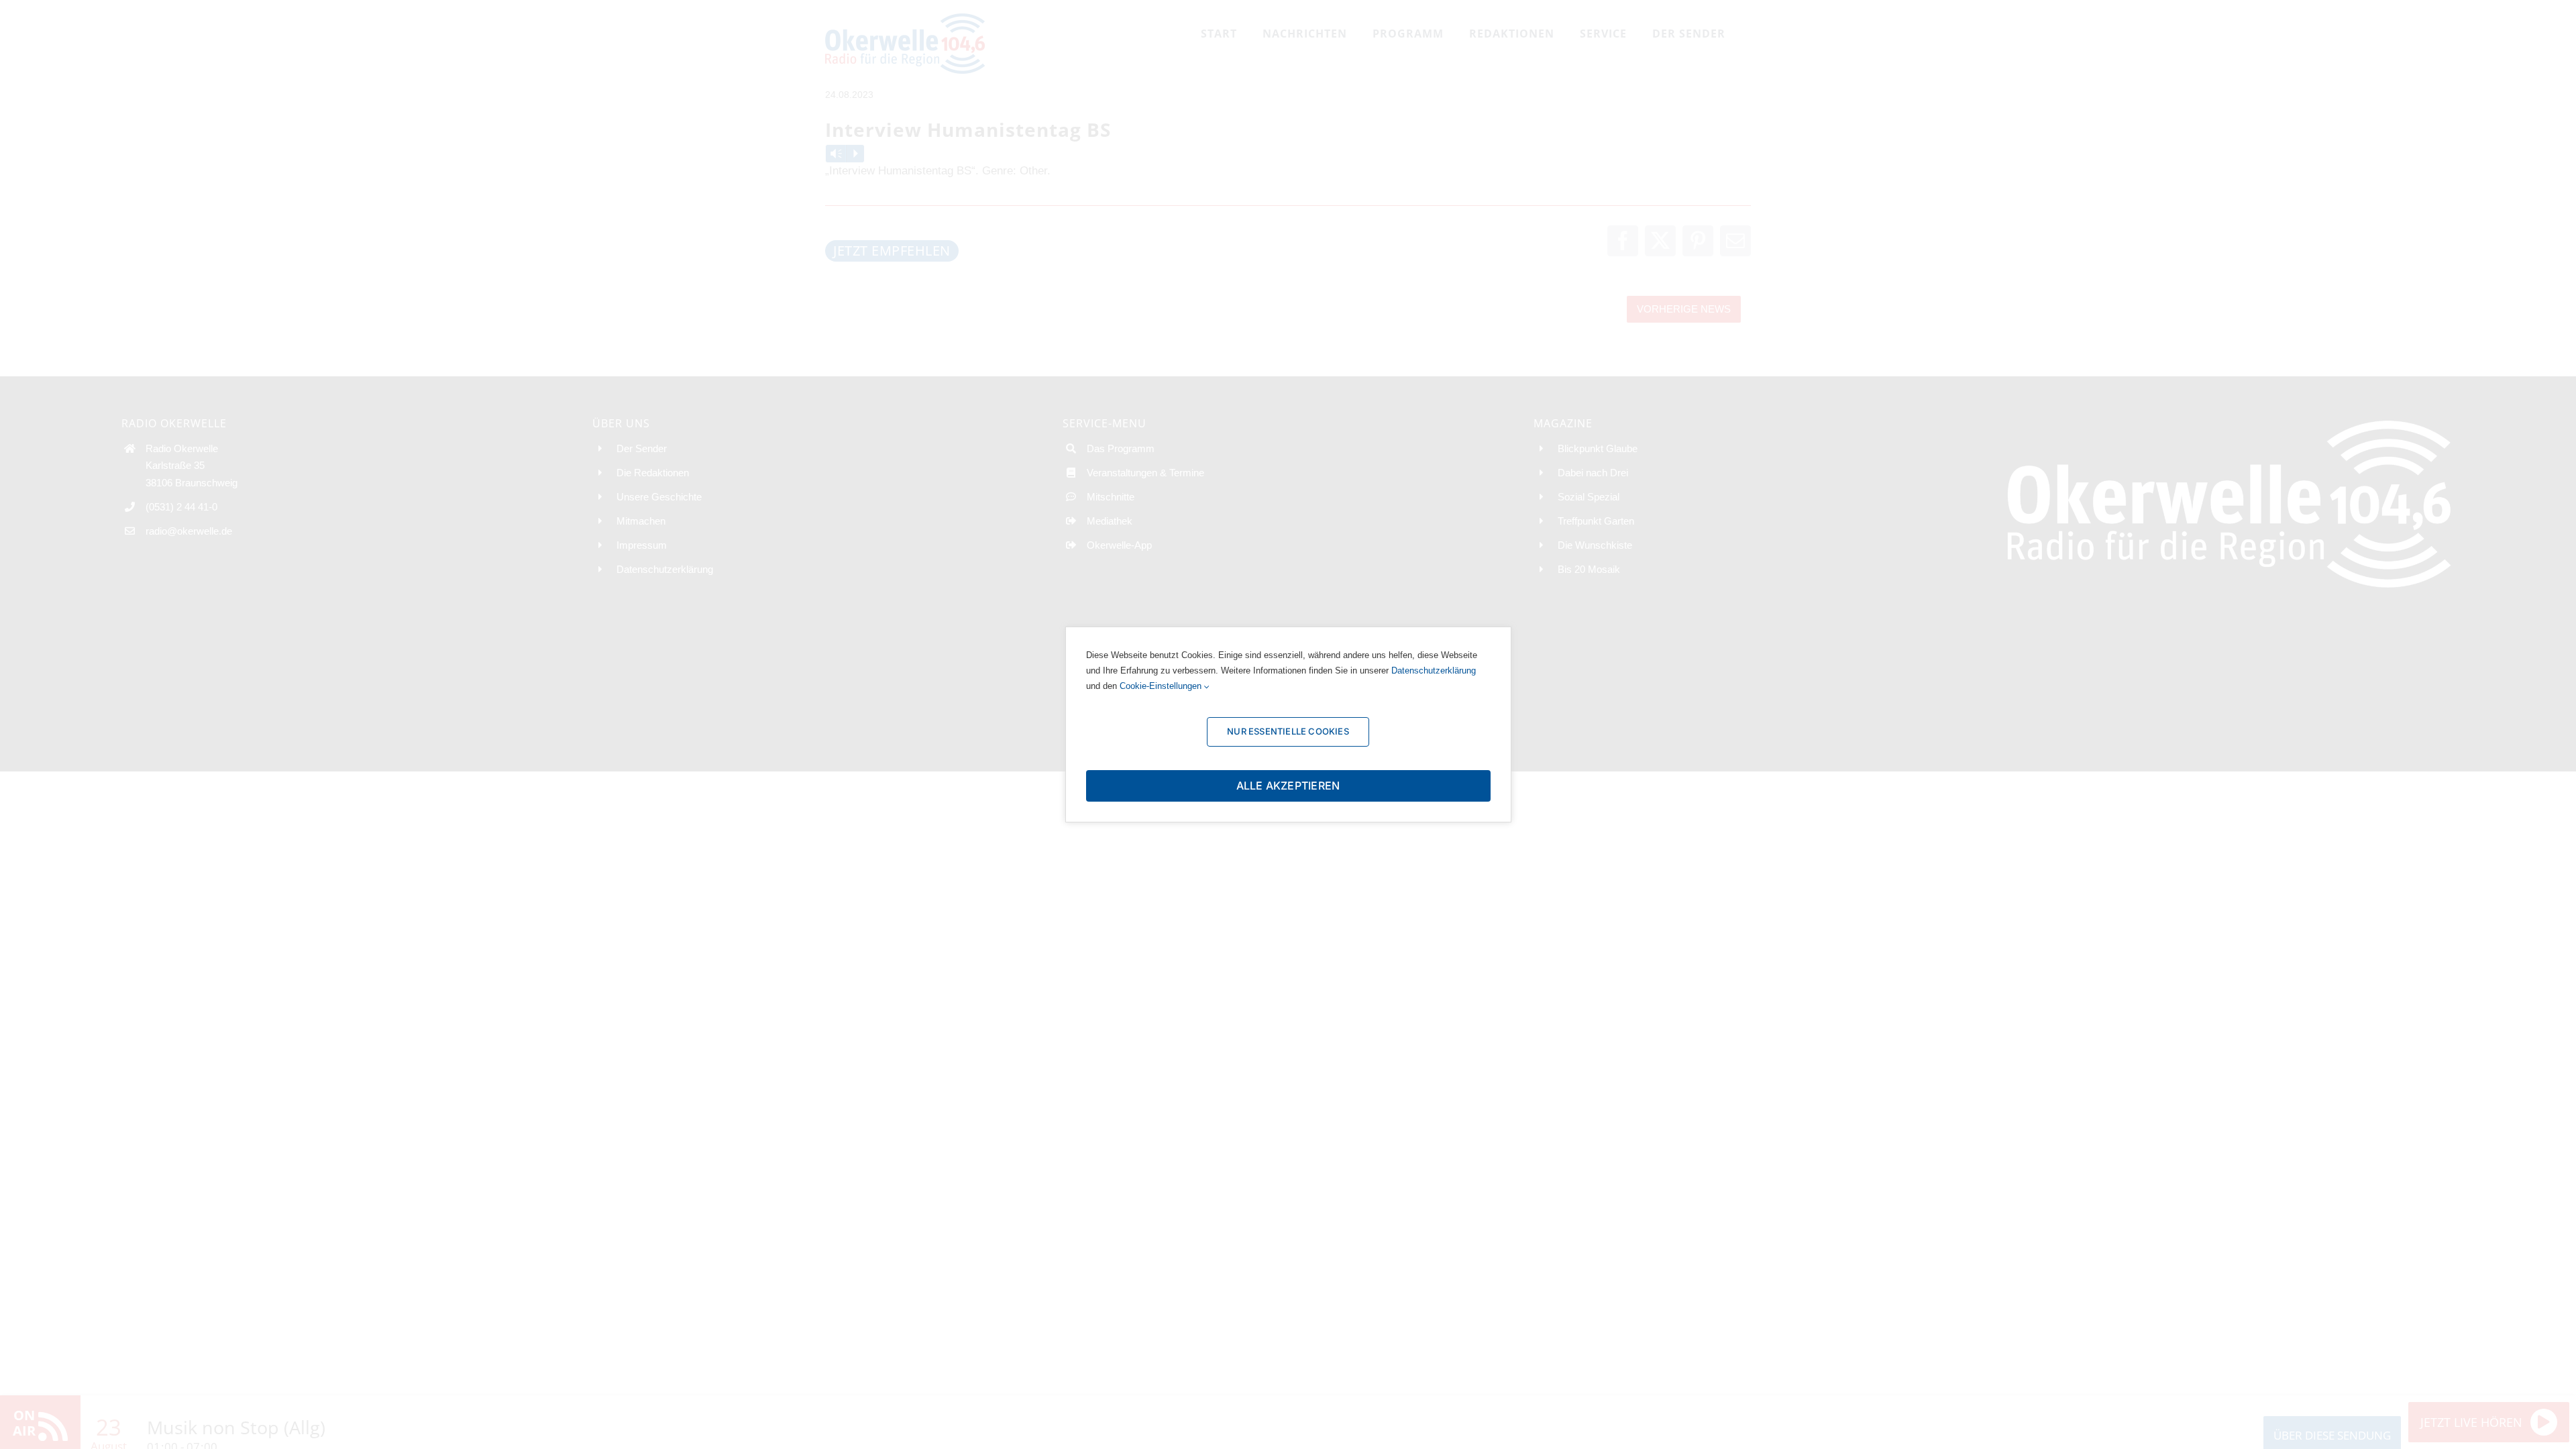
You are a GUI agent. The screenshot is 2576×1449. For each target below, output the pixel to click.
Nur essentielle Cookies (1288, 731)
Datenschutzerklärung (1434, 670)
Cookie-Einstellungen (1162, 686)
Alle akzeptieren (1288, 786)
